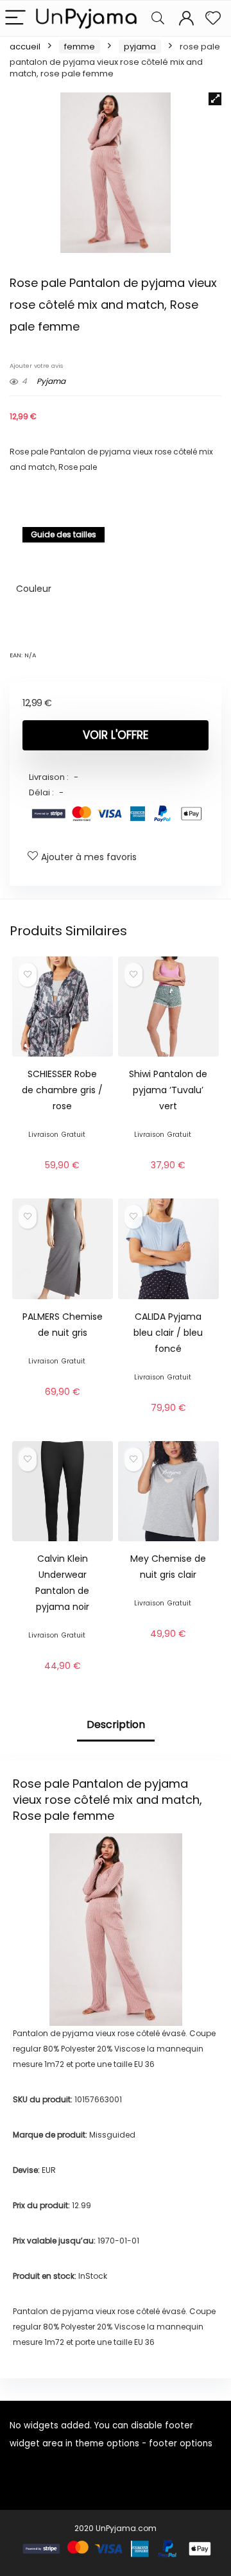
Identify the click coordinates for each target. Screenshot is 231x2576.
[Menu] (15, 18)
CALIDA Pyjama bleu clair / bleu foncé (168, 1333)
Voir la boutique (62, 1180)
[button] (215, 99)
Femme (80, 47)
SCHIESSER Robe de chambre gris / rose (62, 1090)
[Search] (158, 18)
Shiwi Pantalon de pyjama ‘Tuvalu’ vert (168, 1090)
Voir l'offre (116, 735)
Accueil (25, 47)
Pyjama (140, 47)
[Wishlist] (213, 18)
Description (116, 1725)
